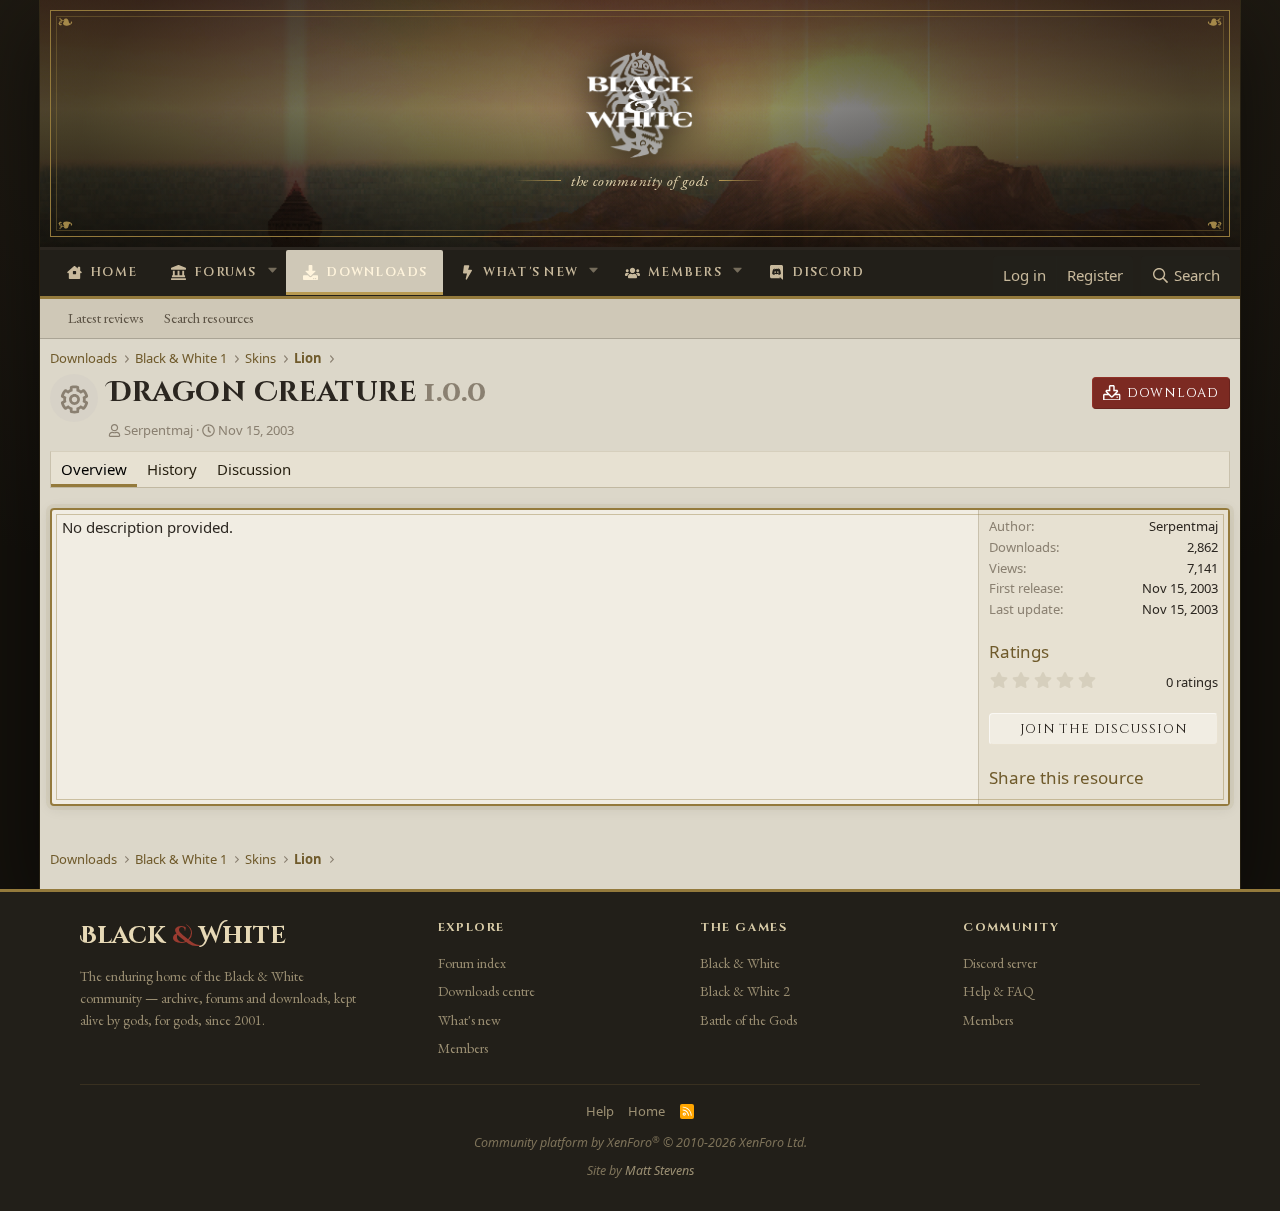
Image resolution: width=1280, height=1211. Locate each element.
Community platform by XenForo (640, 1142)
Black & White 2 (745, 991)
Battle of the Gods (748, 1020)
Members (685, 272)
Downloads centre (486, 991)
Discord (828, 272)
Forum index (472, 963)
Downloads (376, 272)
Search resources (209, 317)
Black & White (740, 963)
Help (600, 1111)
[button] (272, 270)
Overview (94, 469)
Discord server (1000, 963)
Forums (225, 272)
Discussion (254, 469)
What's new (531, 272)
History (172, 469)
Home (113, 272)
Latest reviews (106, 317)
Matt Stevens (659, 1170)
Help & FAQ (998, 991)
